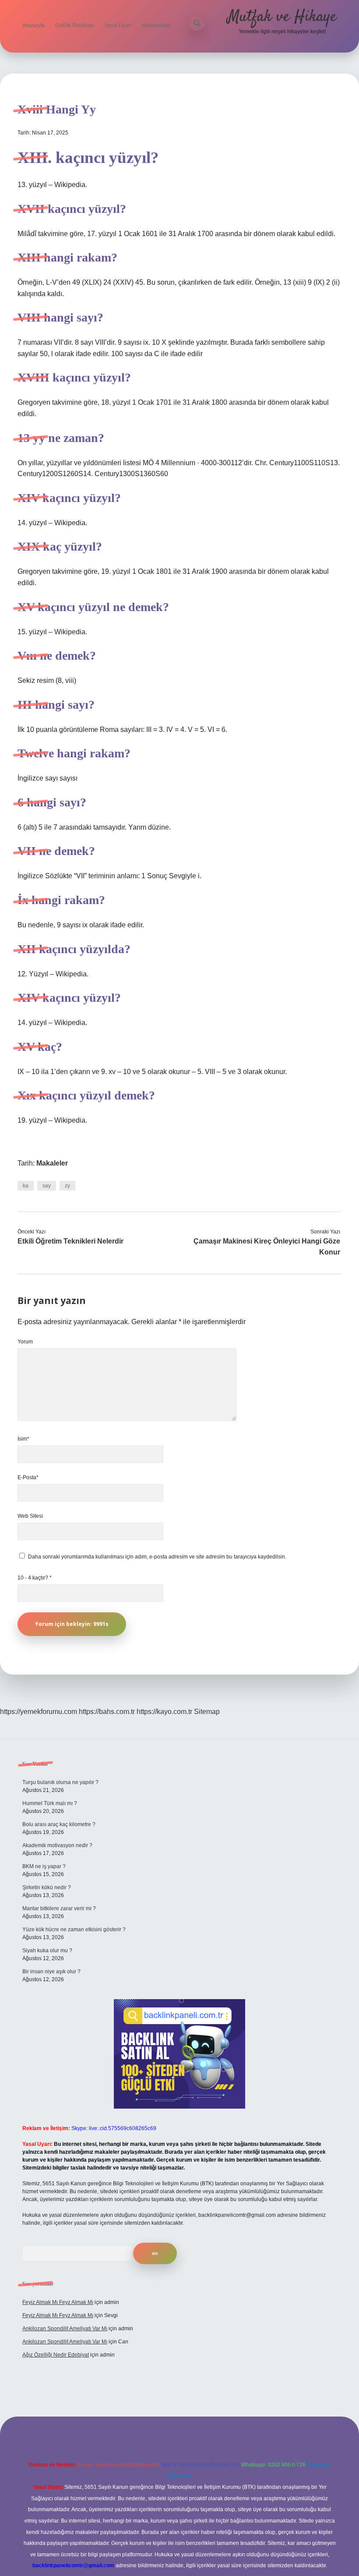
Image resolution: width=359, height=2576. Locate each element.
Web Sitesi (30, 1516)
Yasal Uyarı (118, 25)
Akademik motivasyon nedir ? (57, 1845)
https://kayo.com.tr (164, 1712)
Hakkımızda (156, 25)
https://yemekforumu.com (39, 1712)
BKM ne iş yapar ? (44, 1866)
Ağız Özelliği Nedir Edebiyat (56, 2355)
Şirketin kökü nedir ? (47, 1887)
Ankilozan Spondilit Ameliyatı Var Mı (65, 2329)
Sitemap (207, 1712)
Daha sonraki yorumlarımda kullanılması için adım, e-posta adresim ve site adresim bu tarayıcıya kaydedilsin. (157, 1557)
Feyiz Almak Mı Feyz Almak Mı (58, 2302)
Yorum (25, 1342)
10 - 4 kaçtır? (35, 1578)
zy (67, 1186)
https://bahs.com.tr (107, 1712)
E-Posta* (28, 1477)
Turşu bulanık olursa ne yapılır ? (60, 1782)
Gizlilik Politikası (74, 25)
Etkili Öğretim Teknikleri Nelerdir (70, 1241)
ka (26, 1186)
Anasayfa (33, 25)
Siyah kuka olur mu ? (47, 1951)
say (47, 1186)
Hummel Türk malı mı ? (50, 1803)
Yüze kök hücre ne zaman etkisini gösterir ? (74, 1929)
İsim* (23, 1439)
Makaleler (52, 1163)
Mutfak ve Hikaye (282, 17)
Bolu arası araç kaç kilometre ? (59, 1824)
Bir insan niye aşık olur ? (51, 1972)
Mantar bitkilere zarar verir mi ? (59, 1908)
